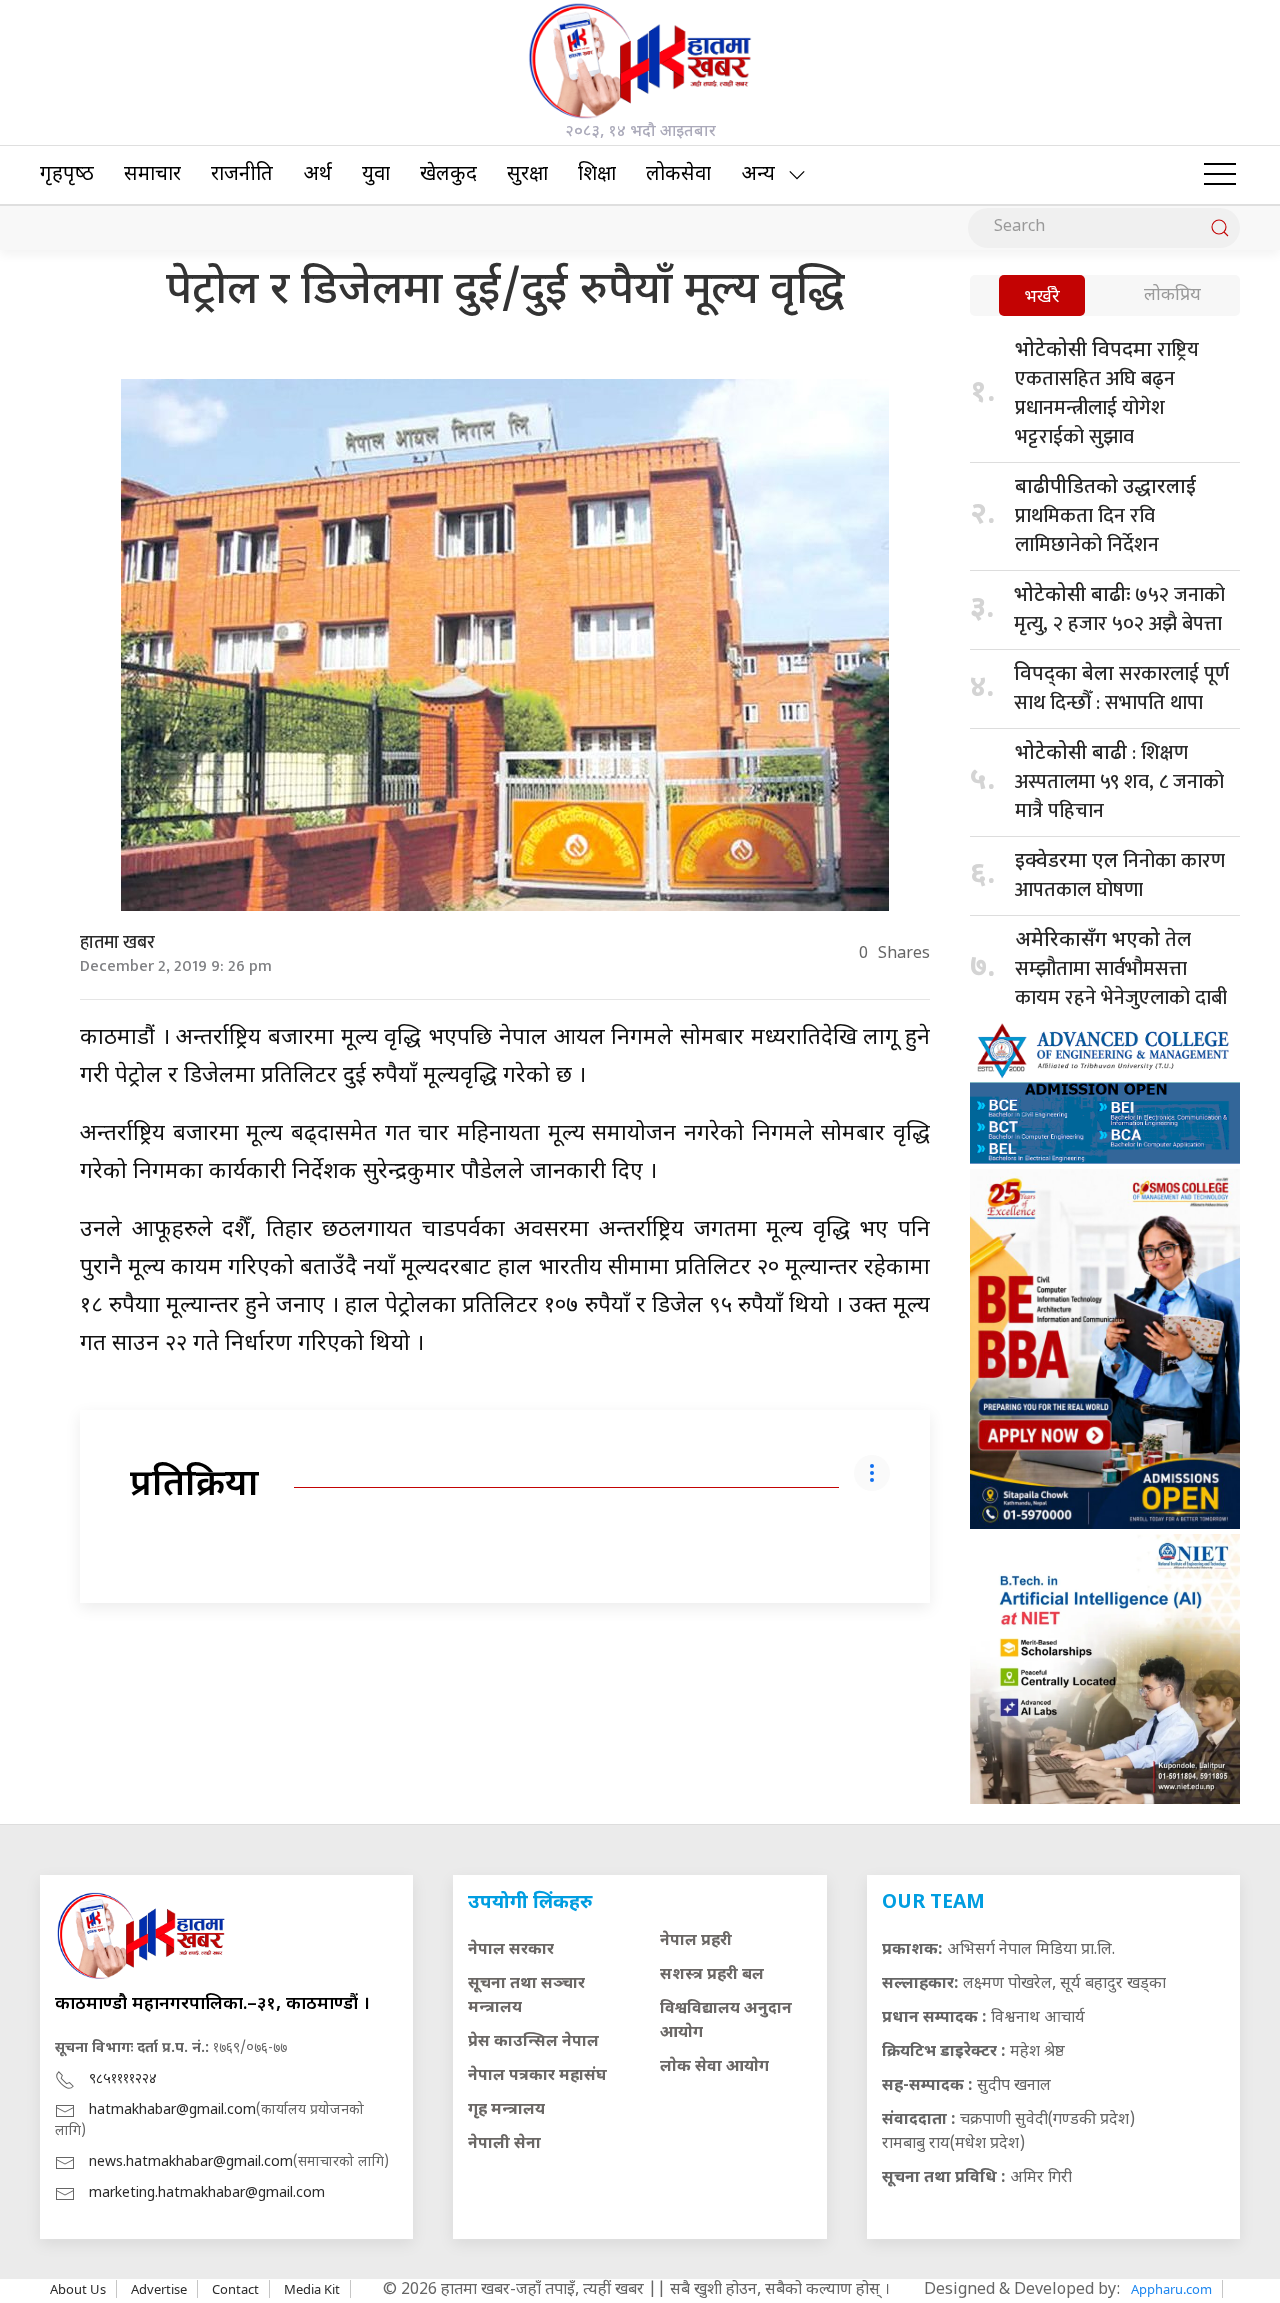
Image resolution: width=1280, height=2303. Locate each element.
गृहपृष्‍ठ (67, 175)
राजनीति (242, 175)
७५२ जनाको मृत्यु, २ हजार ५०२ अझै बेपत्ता (1119, 609)
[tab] (1042, 297)
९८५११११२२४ (123, 2079)
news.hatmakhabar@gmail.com (191, 2162)
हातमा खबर (117, 943)
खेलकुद (448, 175)
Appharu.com (1171, 2289)
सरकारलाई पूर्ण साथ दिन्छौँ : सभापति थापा (1121, 688)
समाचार (152, 175)
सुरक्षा (527, 175)
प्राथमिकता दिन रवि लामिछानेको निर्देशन (1105, 518)
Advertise (159, 2289)
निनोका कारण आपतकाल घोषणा (1120, 875)
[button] (1220, 175)
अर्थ (317, 175)
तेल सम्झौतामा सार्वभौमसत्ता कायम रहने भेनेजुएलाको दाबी (1121, 969)
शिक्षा (597, 175)
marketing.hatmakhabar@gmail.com (207, 2193)
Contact (235, 2289)
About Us (78, 2289)
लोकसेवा (678, 175)
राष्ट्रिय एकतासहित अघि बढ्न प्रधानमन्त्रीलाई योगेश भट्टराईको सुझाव (1107, 393)
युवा (376, 175)
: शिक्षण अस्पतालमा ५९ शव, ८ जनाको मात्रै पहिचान (1119, 782)
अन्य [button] (758, 175)
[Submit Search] (1220, 228)
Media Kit (312, 2289)
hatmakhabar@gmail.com (172, 2110)
